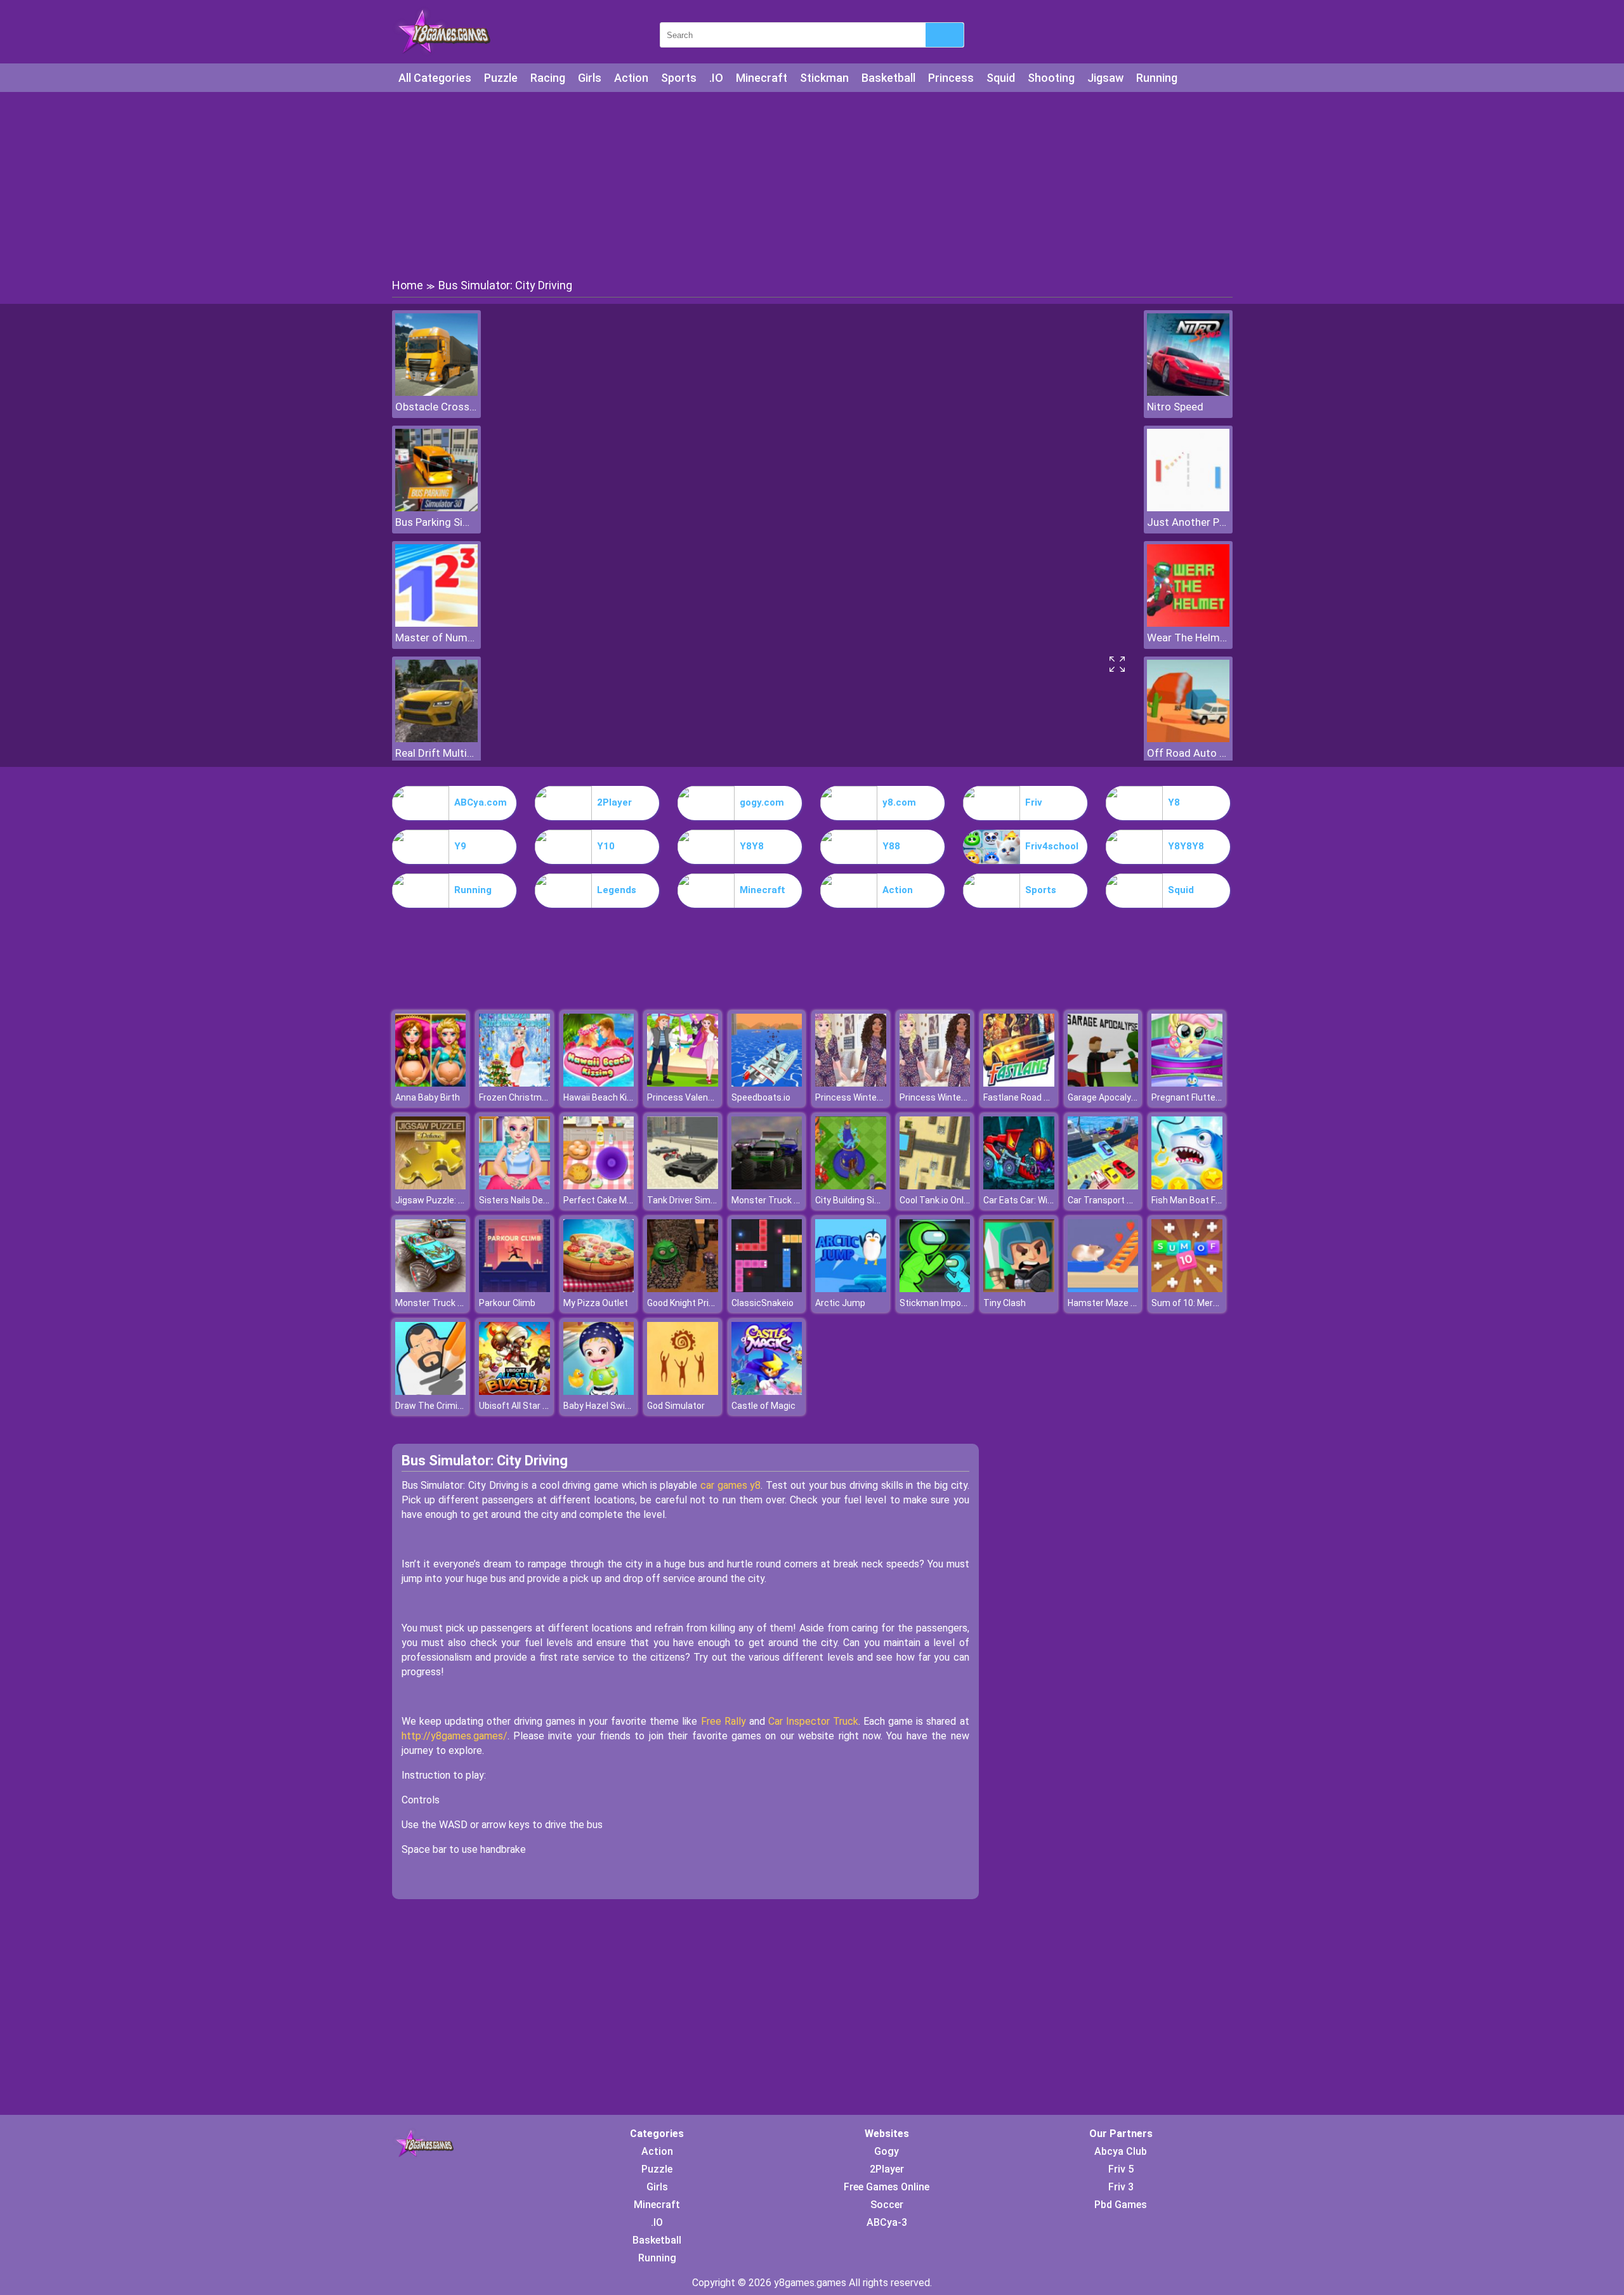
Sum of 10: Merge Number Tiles (1215, 1303)
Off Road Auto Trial (1188, 753)
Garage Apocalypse (1107, 1097)
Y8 (1174, 802)
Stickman (824, 78)
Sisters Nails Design (520, 1200)
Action (631, 78)
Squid (1001, 78)
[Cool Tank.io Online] (935, 1186)
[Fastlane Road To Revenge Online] (1019, 1083)
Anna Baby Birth (428, 1097)
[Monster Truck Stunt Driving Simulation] (431, 1289)
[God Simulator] (683, 1391)
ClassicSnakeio (763, 1303)
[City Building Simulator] (851, 1186)
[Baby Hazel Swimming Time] (599, 1391)
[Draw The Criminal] (431, 1391)
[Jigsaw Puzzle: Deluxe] (431, 1186)
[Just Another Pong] (1188, 508)
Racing (548, 78)
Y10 (606, 846)
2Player (614, 802)
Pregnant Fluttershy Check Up (1212, 1097)
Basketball (888, 78)
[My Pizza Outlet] (599, 1289)
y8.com (899, 802)
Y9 (460, 846)
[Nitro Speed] (1188, 392)
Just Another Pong (1188, 522)
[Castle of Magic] (767, 1391)
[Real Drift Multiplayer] (436, 739)
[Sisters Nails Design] (514, 1186)
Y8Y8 (752, 846)
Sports (679, 78)
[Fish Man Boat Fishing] (1187, 1186)
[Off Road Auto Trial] (1188, 739)
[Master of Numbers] (436, 623)
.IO (716, 78)
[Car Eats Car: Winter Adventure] (1019, 1186)
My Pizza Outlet (596, 1303)
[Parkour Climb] (514, 1289)
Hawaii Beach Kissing (606, 1097)
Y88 (891, 846)
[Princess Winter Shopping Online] (851, 1083)
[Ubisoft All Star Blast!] (514, 1391)
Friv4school (1052, 846)
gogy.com (762, 802)
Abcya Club (1121, 2151)
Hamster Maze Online (1112, 1303)
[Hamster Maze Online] (1103, 1289)
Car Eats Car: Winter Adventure (1046, 1200)
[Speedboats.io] (767, 1083)
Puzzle (501, 78)
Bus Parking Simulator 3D (436, 522)
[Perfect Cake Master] (599, 1186)
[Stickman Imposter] (935, 1289)
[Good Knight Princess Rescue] (683, 1289)
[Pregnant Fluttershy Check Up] (1187, 1083)
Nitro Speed (1175, 407)
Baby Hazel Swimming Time (620, 1406)
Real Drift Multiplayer (436, 753)
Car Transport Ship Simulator (1127, 1200)
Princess (951, 78)
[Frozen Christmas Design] (514, 1083)
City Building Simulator (861, 1200)
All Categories (435, 78)
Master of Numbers (436, 637)
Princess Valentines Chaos (702, 1097)
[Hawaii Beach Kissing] (599, 1083)
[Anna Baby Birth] (431, 1083)
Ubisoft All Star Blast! (522, 1406)
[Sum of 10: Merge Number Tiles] (1187, 1289)
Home (408, 285)
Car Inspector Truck (813, 1721)
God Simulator (676, 1406)
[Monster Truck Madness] (767, 1186)
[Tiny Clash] (1019, 1289)
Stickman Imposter (939, 1303)
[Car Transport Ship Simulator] (1103, 1186)
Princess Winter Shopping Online (881, 1097)
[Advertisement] (812, 184)
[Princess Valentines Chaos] (683, 1083)
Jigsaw (1105, 78)
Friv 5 (1121, 2169)
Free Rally (724, 1721)
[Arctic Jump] (851, 1289)
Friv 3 (1121, 2187)
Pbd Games (1121, 2205)
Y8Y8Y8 (1186, 846)
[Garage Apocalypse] (1103, 1083)
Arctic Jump (840, 1303)
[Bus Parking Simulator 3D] (436, 508)
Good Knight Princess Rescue (707, 1303)
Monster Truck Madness (782, 1200)
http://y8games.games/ (455, 1736)
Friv (1034, 802)
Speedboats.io (761, 1097)
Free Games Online (887, 2187)
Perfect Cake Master (606, 1200)
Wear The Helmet (1188, 637)
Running (1157, 78)
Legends (617, 890)
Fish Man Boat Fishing (1195, 1200)
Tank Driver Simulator (691, 1200)
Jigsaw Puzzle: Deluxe (440, 1200)
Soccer (887, 2205)
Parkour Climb (507, 1303)
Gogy (887, 2151)
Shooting (1051, 78)
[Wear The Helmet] (1188, 623)
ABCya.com (481, 802)
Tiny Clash (1005, 1303)
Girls (590, 78)
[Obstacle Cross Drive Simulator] (436, 392)
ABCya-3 (887, 2222)
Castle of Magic (763, 1406)
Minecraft (762, 78)
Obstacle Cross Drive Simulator (436, 407)
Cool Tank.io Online (938, 1200)
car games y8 (730, 1485)
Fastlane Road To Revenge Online (1051, 1097)
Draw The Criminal (432, 1406)
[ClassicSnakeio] (767, 1289)
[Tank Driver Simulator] (683, 1186)
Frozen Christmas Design (530, 1097)
